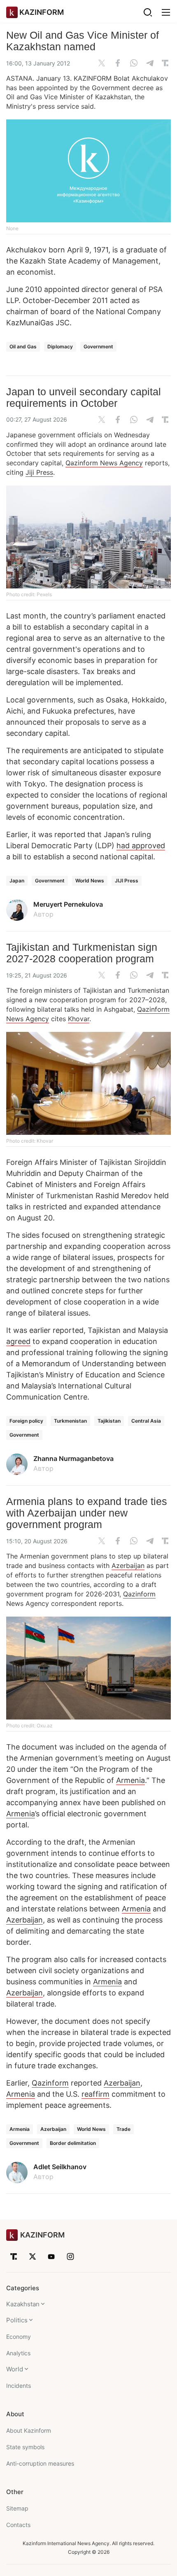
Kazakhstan (23, 2304)
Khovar (79, 1019)
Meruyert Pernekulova (68, 904)
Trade (123, 2129)
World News (90, 881)
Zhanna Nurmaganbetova (73, 1458)
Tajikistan (109, 1421)
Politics (17, 2320)
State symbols (25, 2447)
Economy (19, 2337)
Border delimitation (73, 2143)
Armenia (130, 1780)
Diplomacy (60, 346)
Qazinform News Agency (104, 463)
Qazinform (139, 1594)
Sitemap (17, 2508)
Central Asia (146, 1421)
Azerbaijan (128, 1566)
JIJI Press (127, 881)
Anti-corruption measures (40, 2463)
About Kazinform (29, 2430)
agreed (18, 1341)
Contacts (18, 2525)
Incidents (19, 2386)
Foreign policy (26, 1421)
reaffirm (95, 2094)
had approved (141, 846)
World (15, 2369)
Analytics (18, 2353)
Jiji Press (39, 472)
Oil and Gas (23, 346)
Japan (17, 881)
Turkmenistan (70, 1421)
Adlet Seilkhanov (60, 2167)
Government (98, 346)
